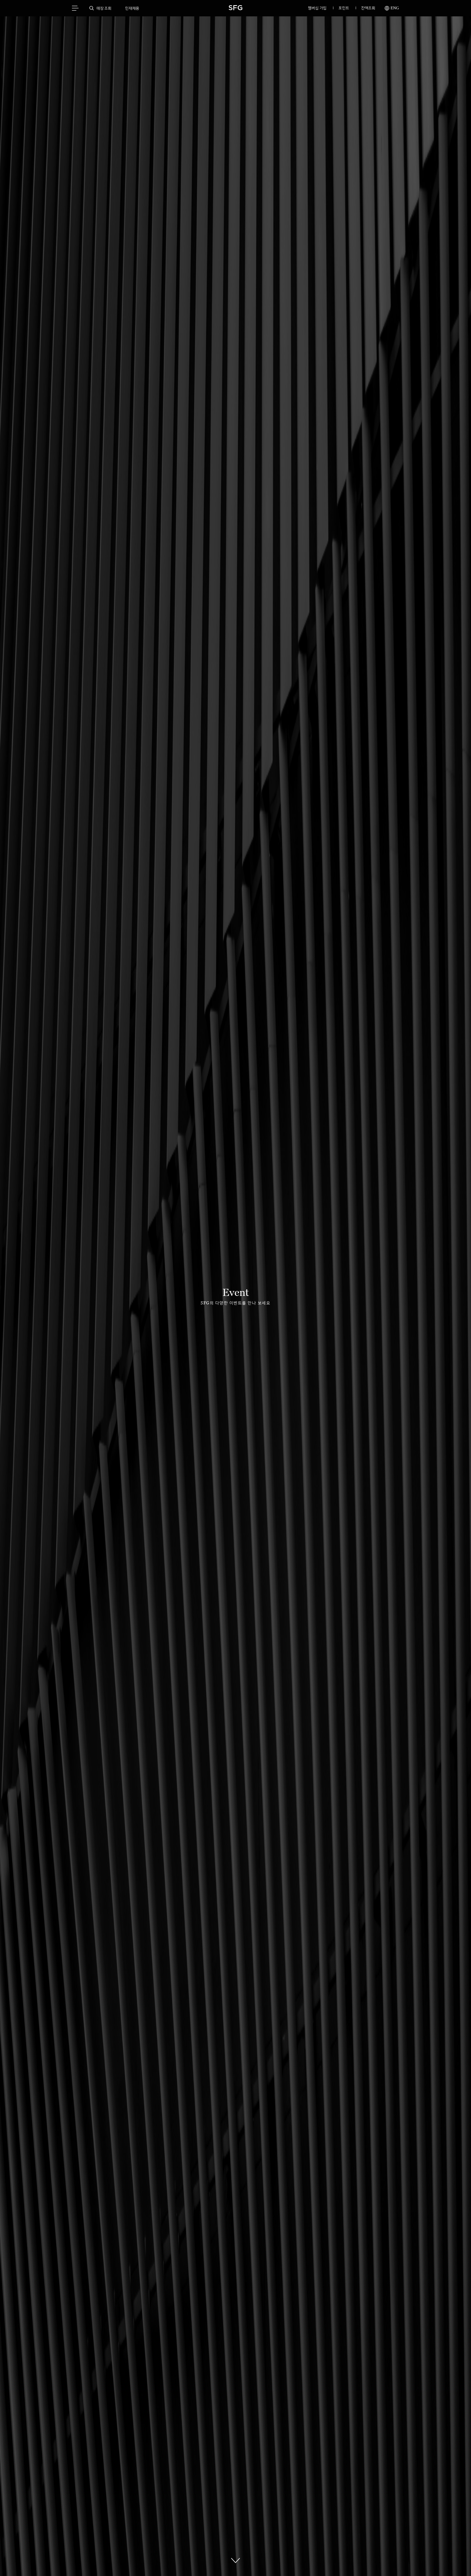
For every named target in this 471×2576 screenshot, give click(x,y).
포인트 (344, 8)
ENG (394, 8)
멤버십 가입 (317, 8)
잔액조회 (368, 8)
